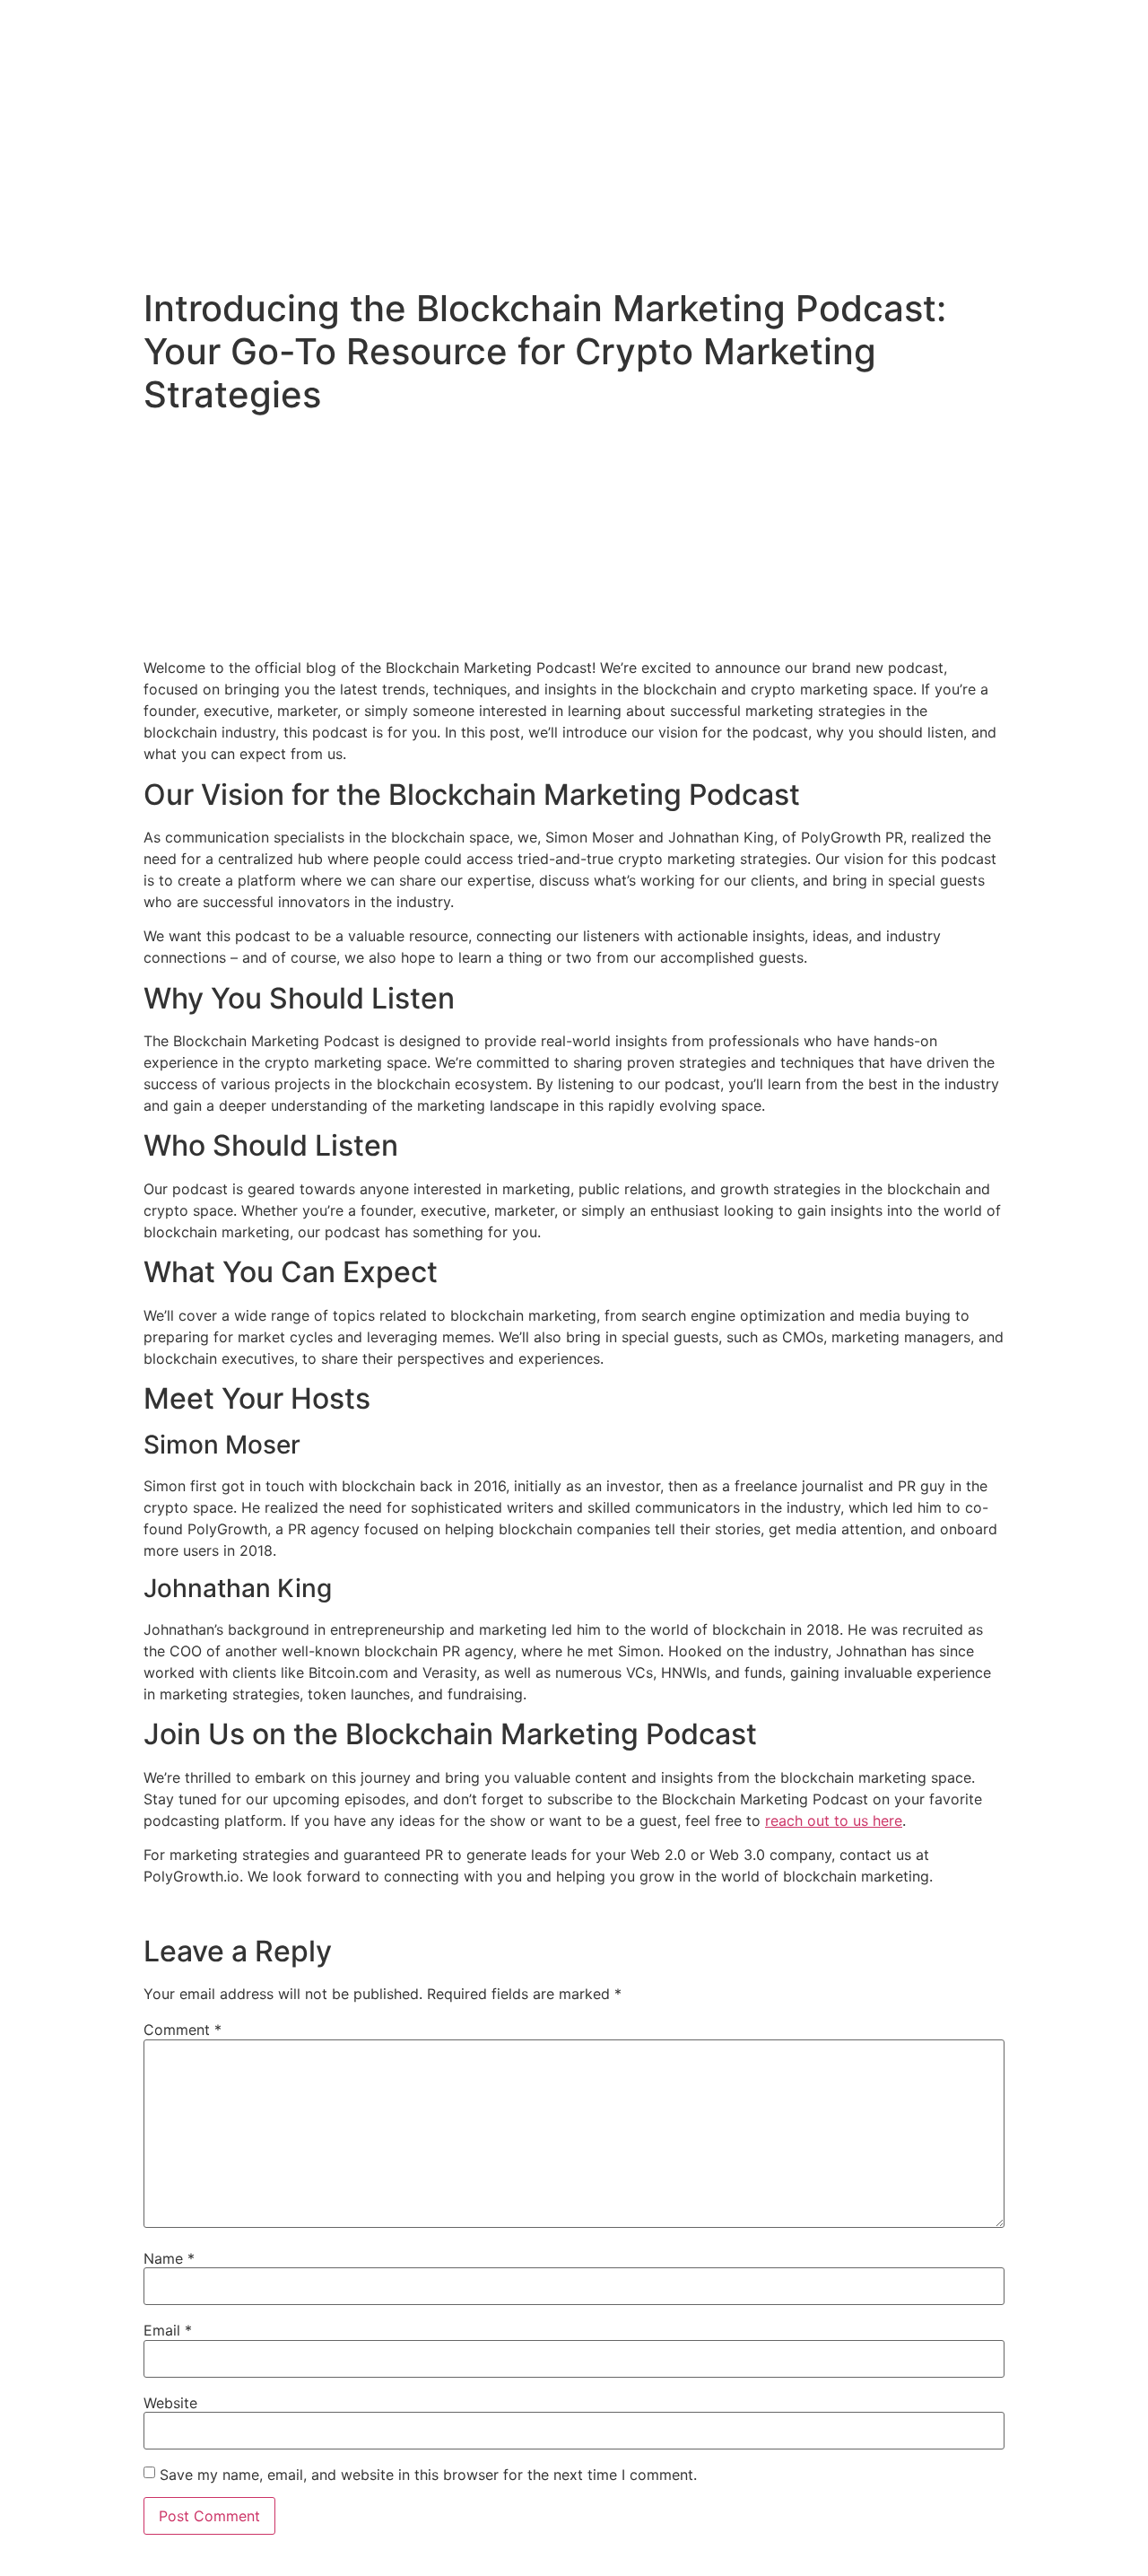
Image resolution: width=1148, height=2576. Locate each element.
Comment (183, 2030)
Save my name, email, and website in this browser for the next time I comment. (428, 2475)
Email (168, 2330)
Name (169, 2258)
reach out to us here (834, 1821)
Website (170, 2403)
